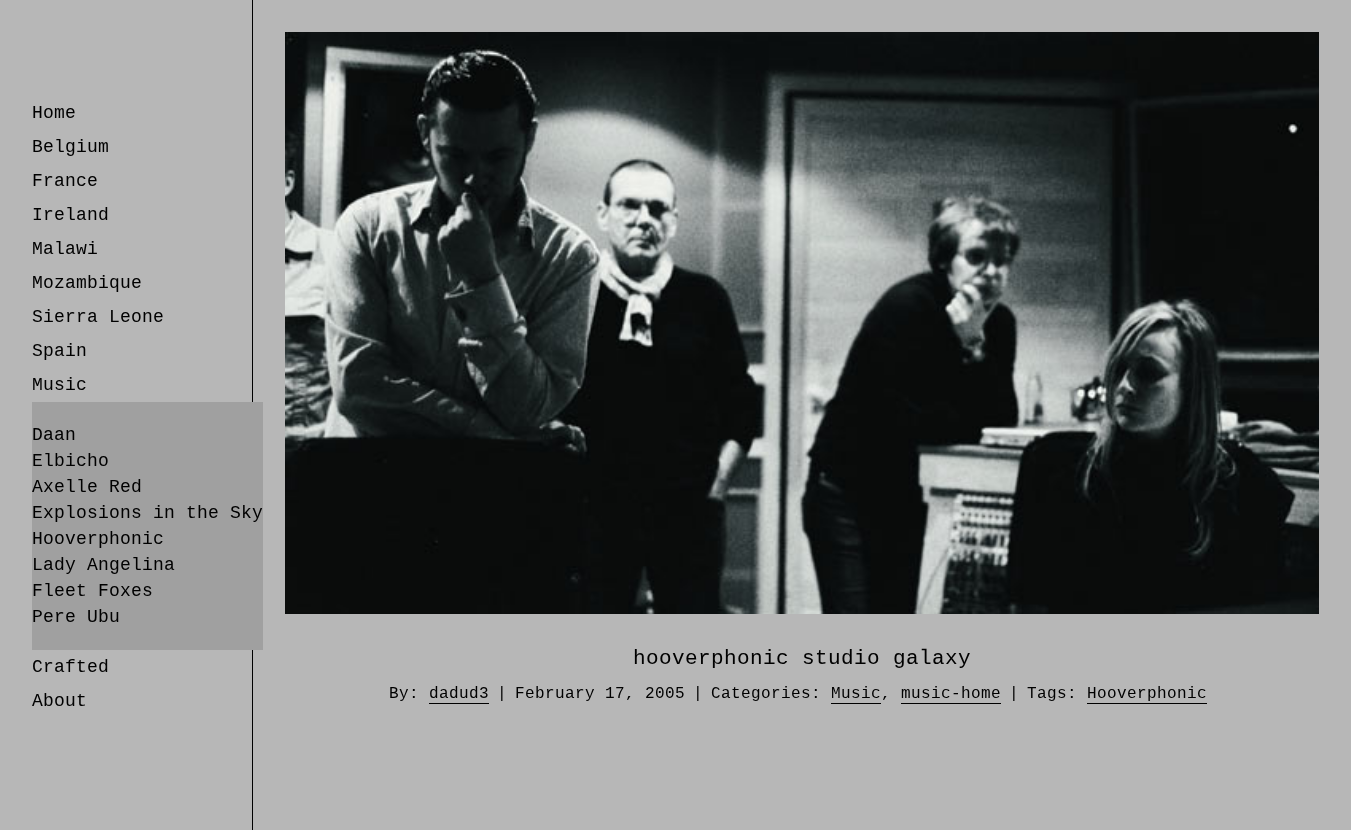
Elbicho (70, 461)
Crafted (70, 667)
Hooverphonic (98, 539)
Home (54, 113)
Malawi (65, 249)
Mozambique (87, 283)
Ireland (70, 215)
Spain (59, 351)
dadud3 (459, 694)
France (65, 181)
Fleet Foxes (92, 591)
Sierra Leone (98, 317)
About (59, 701)
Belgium (70, 147)
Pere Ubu (76, 617)
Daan (54, 435)
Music (59, 385)
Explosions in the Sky (147, 513)
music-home (951, 694)
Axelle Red (87, 487)
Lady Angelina (103, 565)
